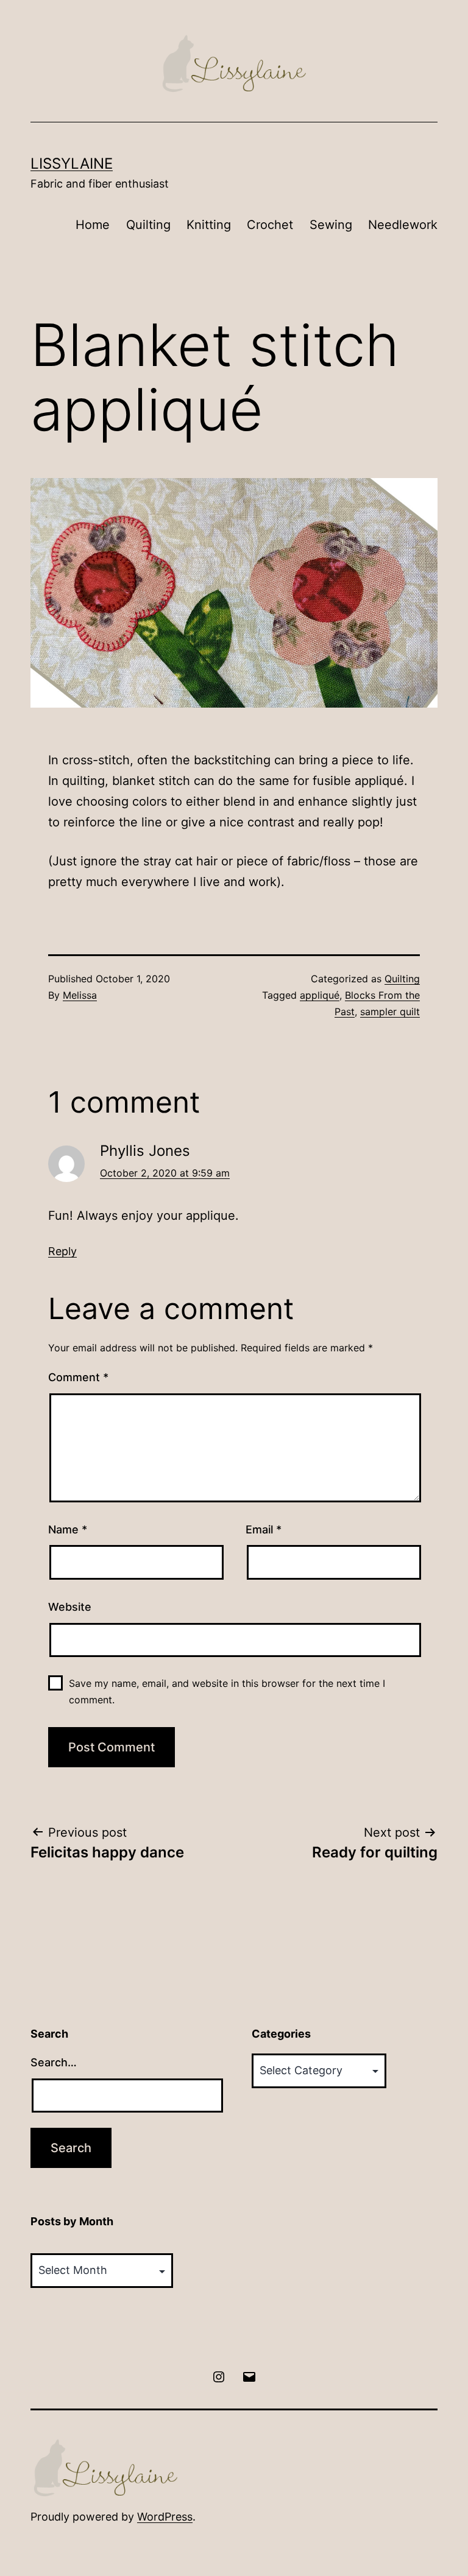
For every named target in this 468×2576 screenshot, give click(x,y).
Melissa (80, 995)
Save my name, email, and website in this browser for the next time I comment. (227, 1691)
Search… (54, 2062)
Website (70, 1607)
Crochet (270, 225)
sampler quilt (390, 1012)
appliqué (320, 995)
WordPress (165, 2517)
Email (264, 1529)
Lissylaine (72, 164)
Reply (62, 1251)
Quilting (148, 225)
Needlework (403, 225)
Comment (78, 1377)
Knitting (209, 225)
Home (93, 225)
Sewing (331, 225)
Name (68, 1529)
